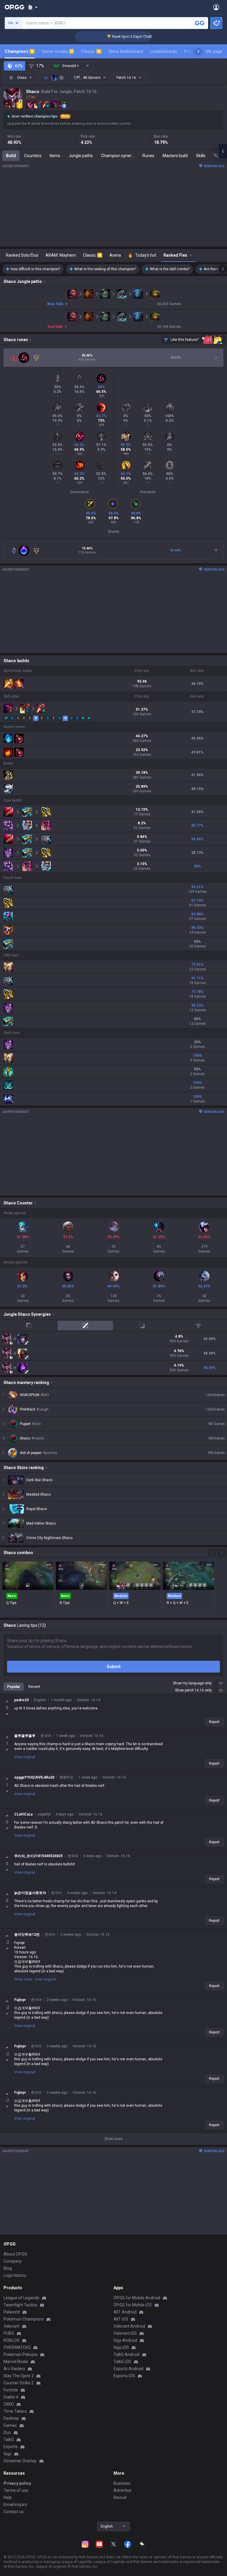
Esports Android (128, 2369)
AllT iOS (121, 2319)
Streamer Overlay (20, 2461)
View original (25, 1757)
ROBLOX (12, 2340)
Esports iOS (124, 2376)
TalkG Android (127, 2354)
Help (8, 2497)
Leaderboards (164, 51)
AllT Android (125, 2312)
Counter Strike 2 (19, 2383)
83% (19, 66)
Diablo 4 (11, 2397)
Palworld (12, 2312)
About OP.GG (15, 2254)
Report (214, 1722)
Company (13, 2261)
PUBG (9, 2333)
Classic (91, 51)
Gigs (8, 2454)
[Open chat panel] (223, 151)
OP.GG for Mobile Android (137, 2298)
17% (40, 66)
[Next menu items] (198, 51)
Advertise (123, 2490)
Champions (19, 51)
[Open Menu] (216, 7)
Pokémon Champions (24, 2319)
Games (10, 2425)
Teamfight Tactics (20, 2305)
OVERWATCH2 (17, 2347)
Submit (114, 1667)
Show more (23, 1979)
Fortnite (11, 2390)
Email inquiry (15, 2505)
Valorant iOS (125, 2333)
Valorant (12, 2326)
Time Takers (15, 2411)
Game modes (57, 51)
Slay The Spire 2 (19, 2376)
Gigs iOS (121, 2347)
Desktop (11, 2418)
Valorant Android (129, 2326)
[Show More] (33, 7)
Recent (34, 1687)
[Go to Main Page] (14, 7)
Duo (7, 2432)
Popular (14, 1687)
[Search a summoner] (199, 23)
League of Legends (21, 2298)
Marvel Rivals (16, 2362)
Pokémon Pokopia (21, 2354)
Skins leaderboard (126, 51)
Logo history (15, 2275)
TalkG (9, 2440)
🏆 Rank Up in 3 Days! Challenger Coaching (119, 37)
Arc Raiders (14, 2369)
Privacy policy (17, 2483)
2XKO (9, 2404)
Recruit (120, 2497)
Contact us (14, 2512)
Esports (11, 2447)
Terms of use (16, 2490)
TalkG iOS (122, 2362)
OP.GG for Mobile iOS (133, 2305)
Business (122, 2483)
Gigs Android (125, 2340)
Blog (8, 2268)
